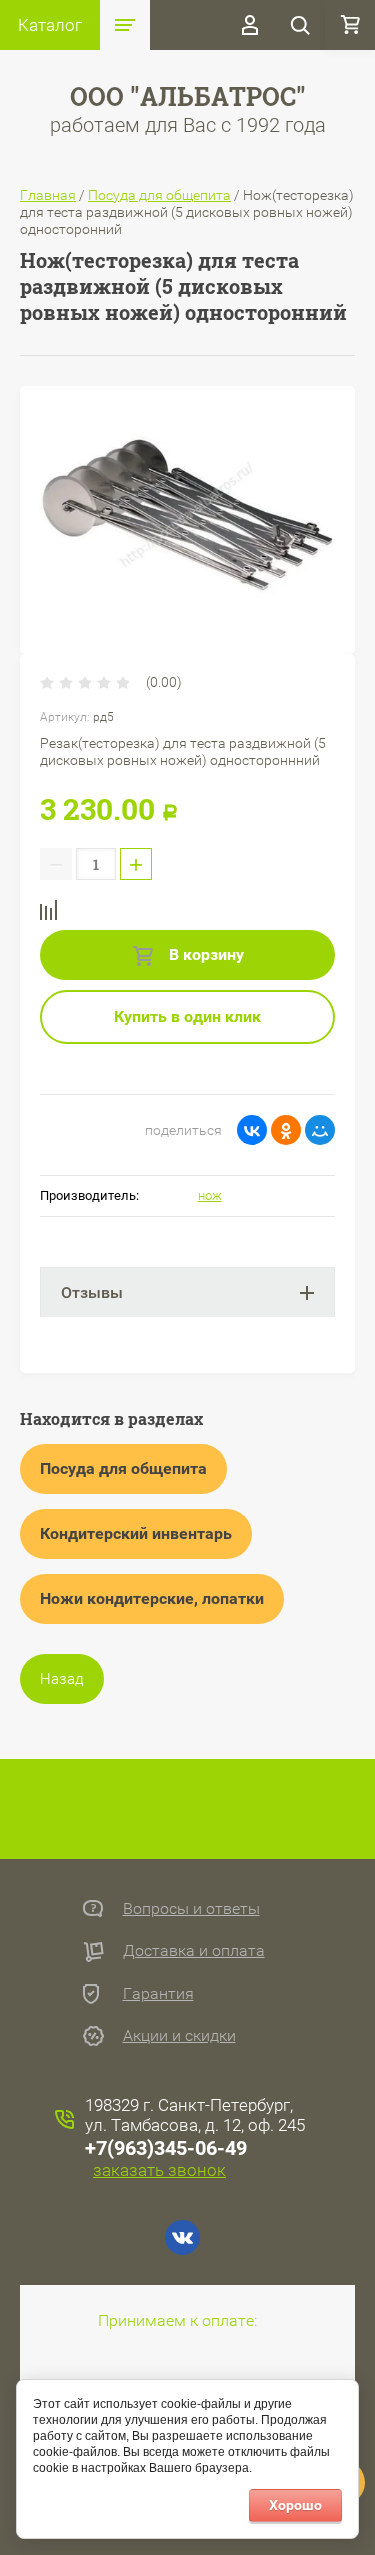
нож (210, 1195)
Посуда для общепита (159, 195)
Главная (48, 195)
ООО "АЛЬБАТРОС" (188, 96)
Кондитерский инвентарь (136, 1533)
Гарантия (158, 1993)
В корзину (204, 954)
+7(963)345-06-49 (166, 2148)
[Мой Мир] (320, 1130)
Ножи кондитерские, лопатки (152, 1598)
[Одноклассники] (286, 1130)
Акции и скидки (179, 2035)
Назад (62, 1679)
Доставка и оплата (194, 1950)
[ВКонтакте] (252, 1130)
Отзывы (92, 1292)
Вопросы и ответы (191, 1908)
